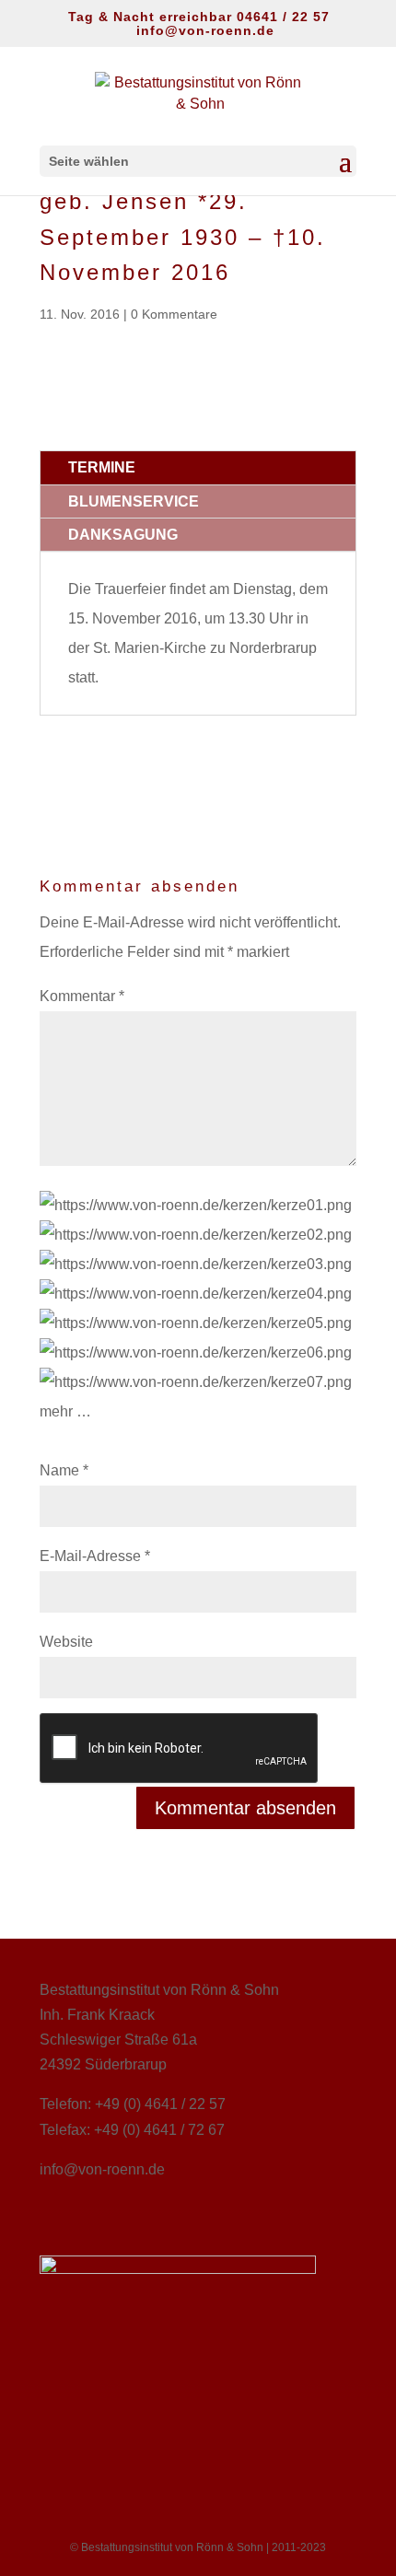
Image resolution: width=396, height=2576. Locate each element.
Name (64, 1470)
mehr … (65, 1411)
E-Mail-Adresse (95, 1556)
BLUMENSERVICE (134, 501)
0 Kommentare (174, 314)
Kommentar (82, 996)
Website (66, 1642)
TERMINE (102, 467)
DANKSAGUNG (123, 535)
